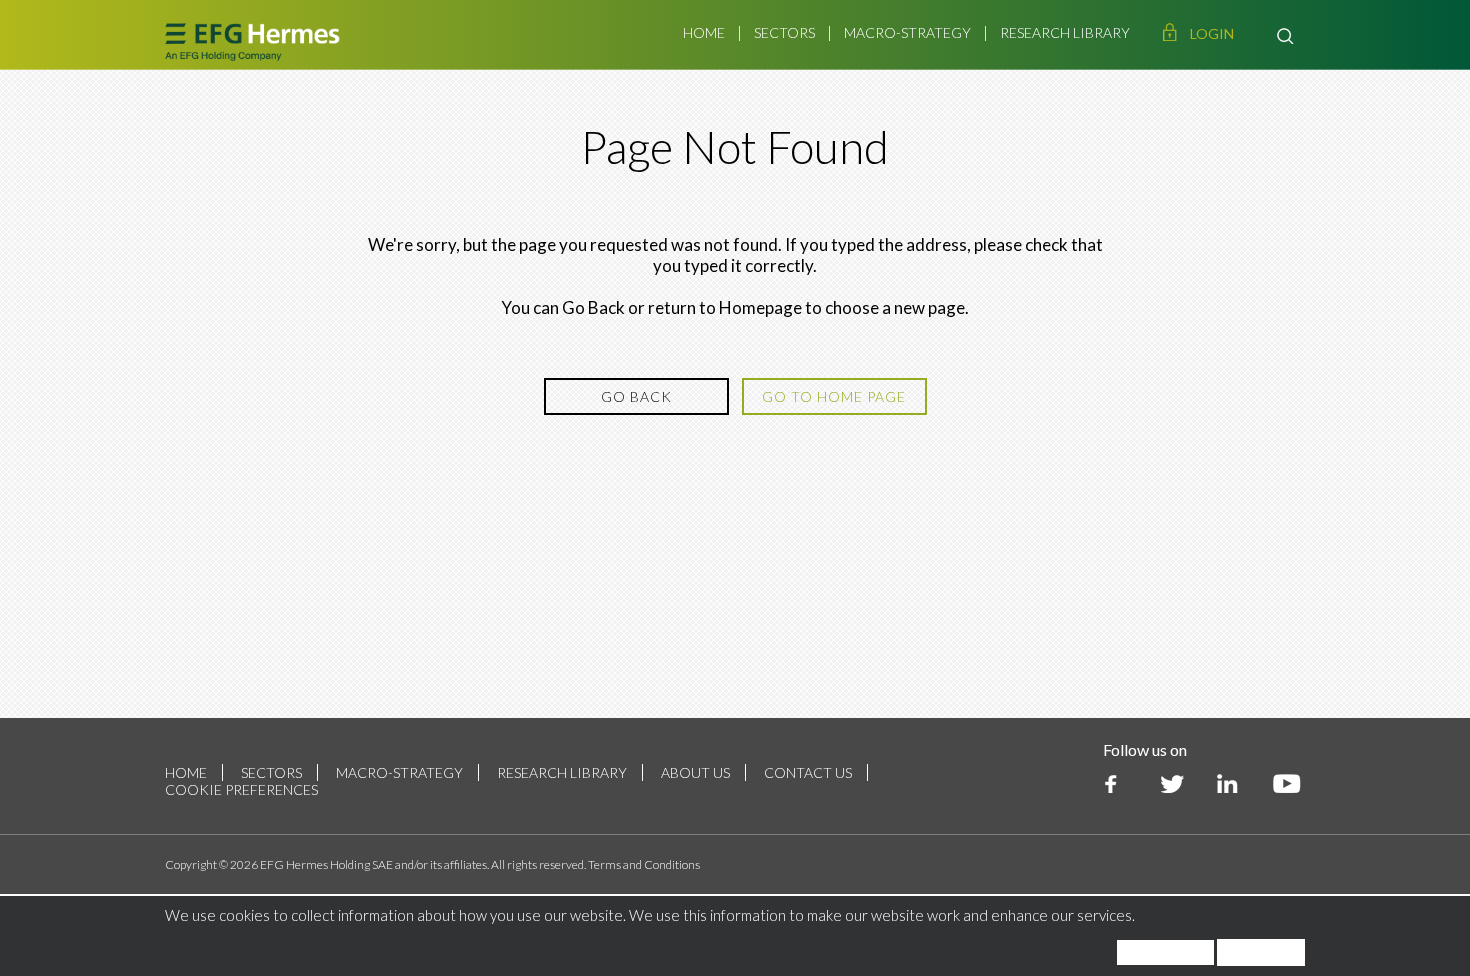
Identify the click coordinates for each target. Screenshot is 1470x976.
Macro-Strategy (907, 32)
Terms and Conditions (644, 864)
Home (704, 32)
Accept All (1261, 952)
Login (1212, 33)
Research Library (1065, 32)
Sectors (784, 32)
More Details (1165, 952)
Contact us (808, 772)
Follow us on (1145, 749)
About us (695, 772)
